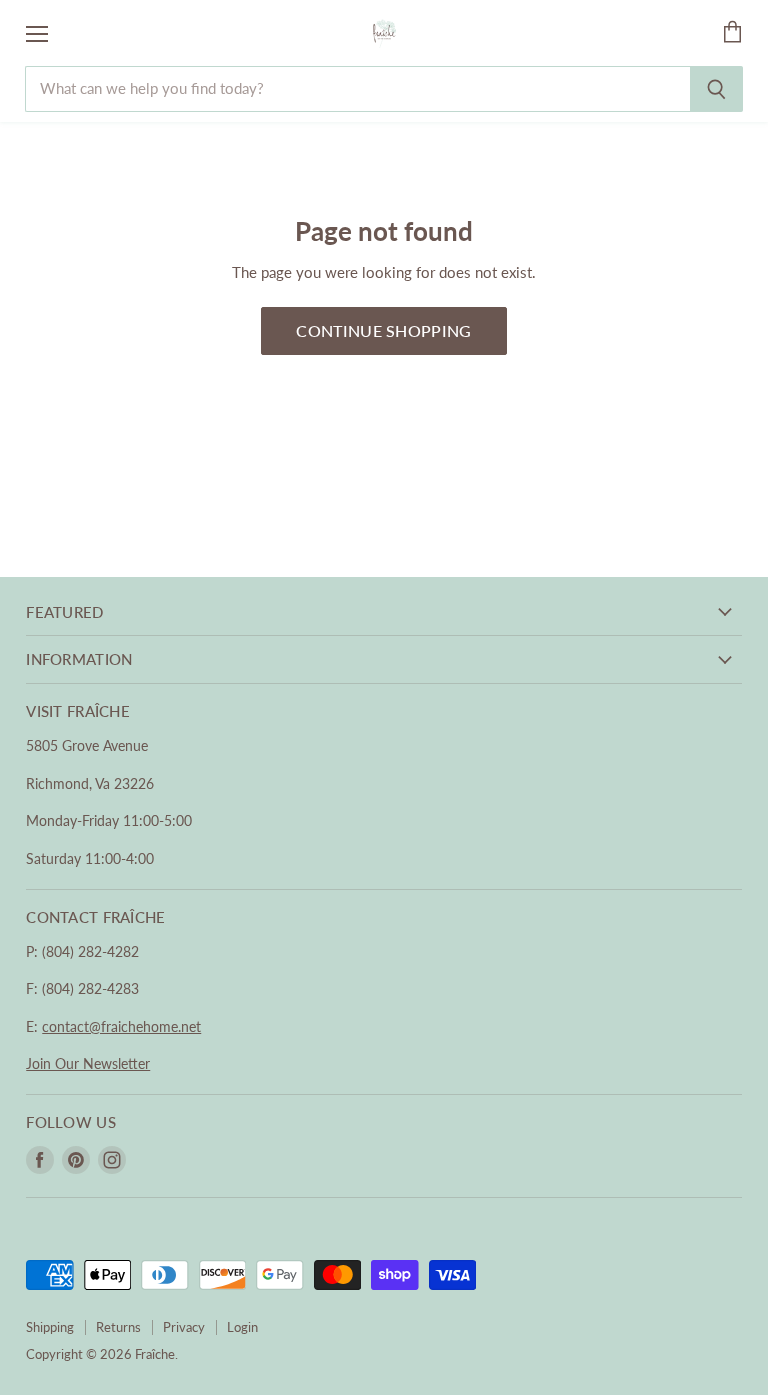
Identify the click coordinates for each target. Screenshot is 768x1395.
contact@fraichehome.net (121, 1026)
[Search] (716, 89)
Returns (118, 1327)
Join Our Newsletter (88, 1063)
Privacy (184, 1327)
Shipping (50, 1327)
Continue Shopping (383, 330)
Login (242, 1327)
